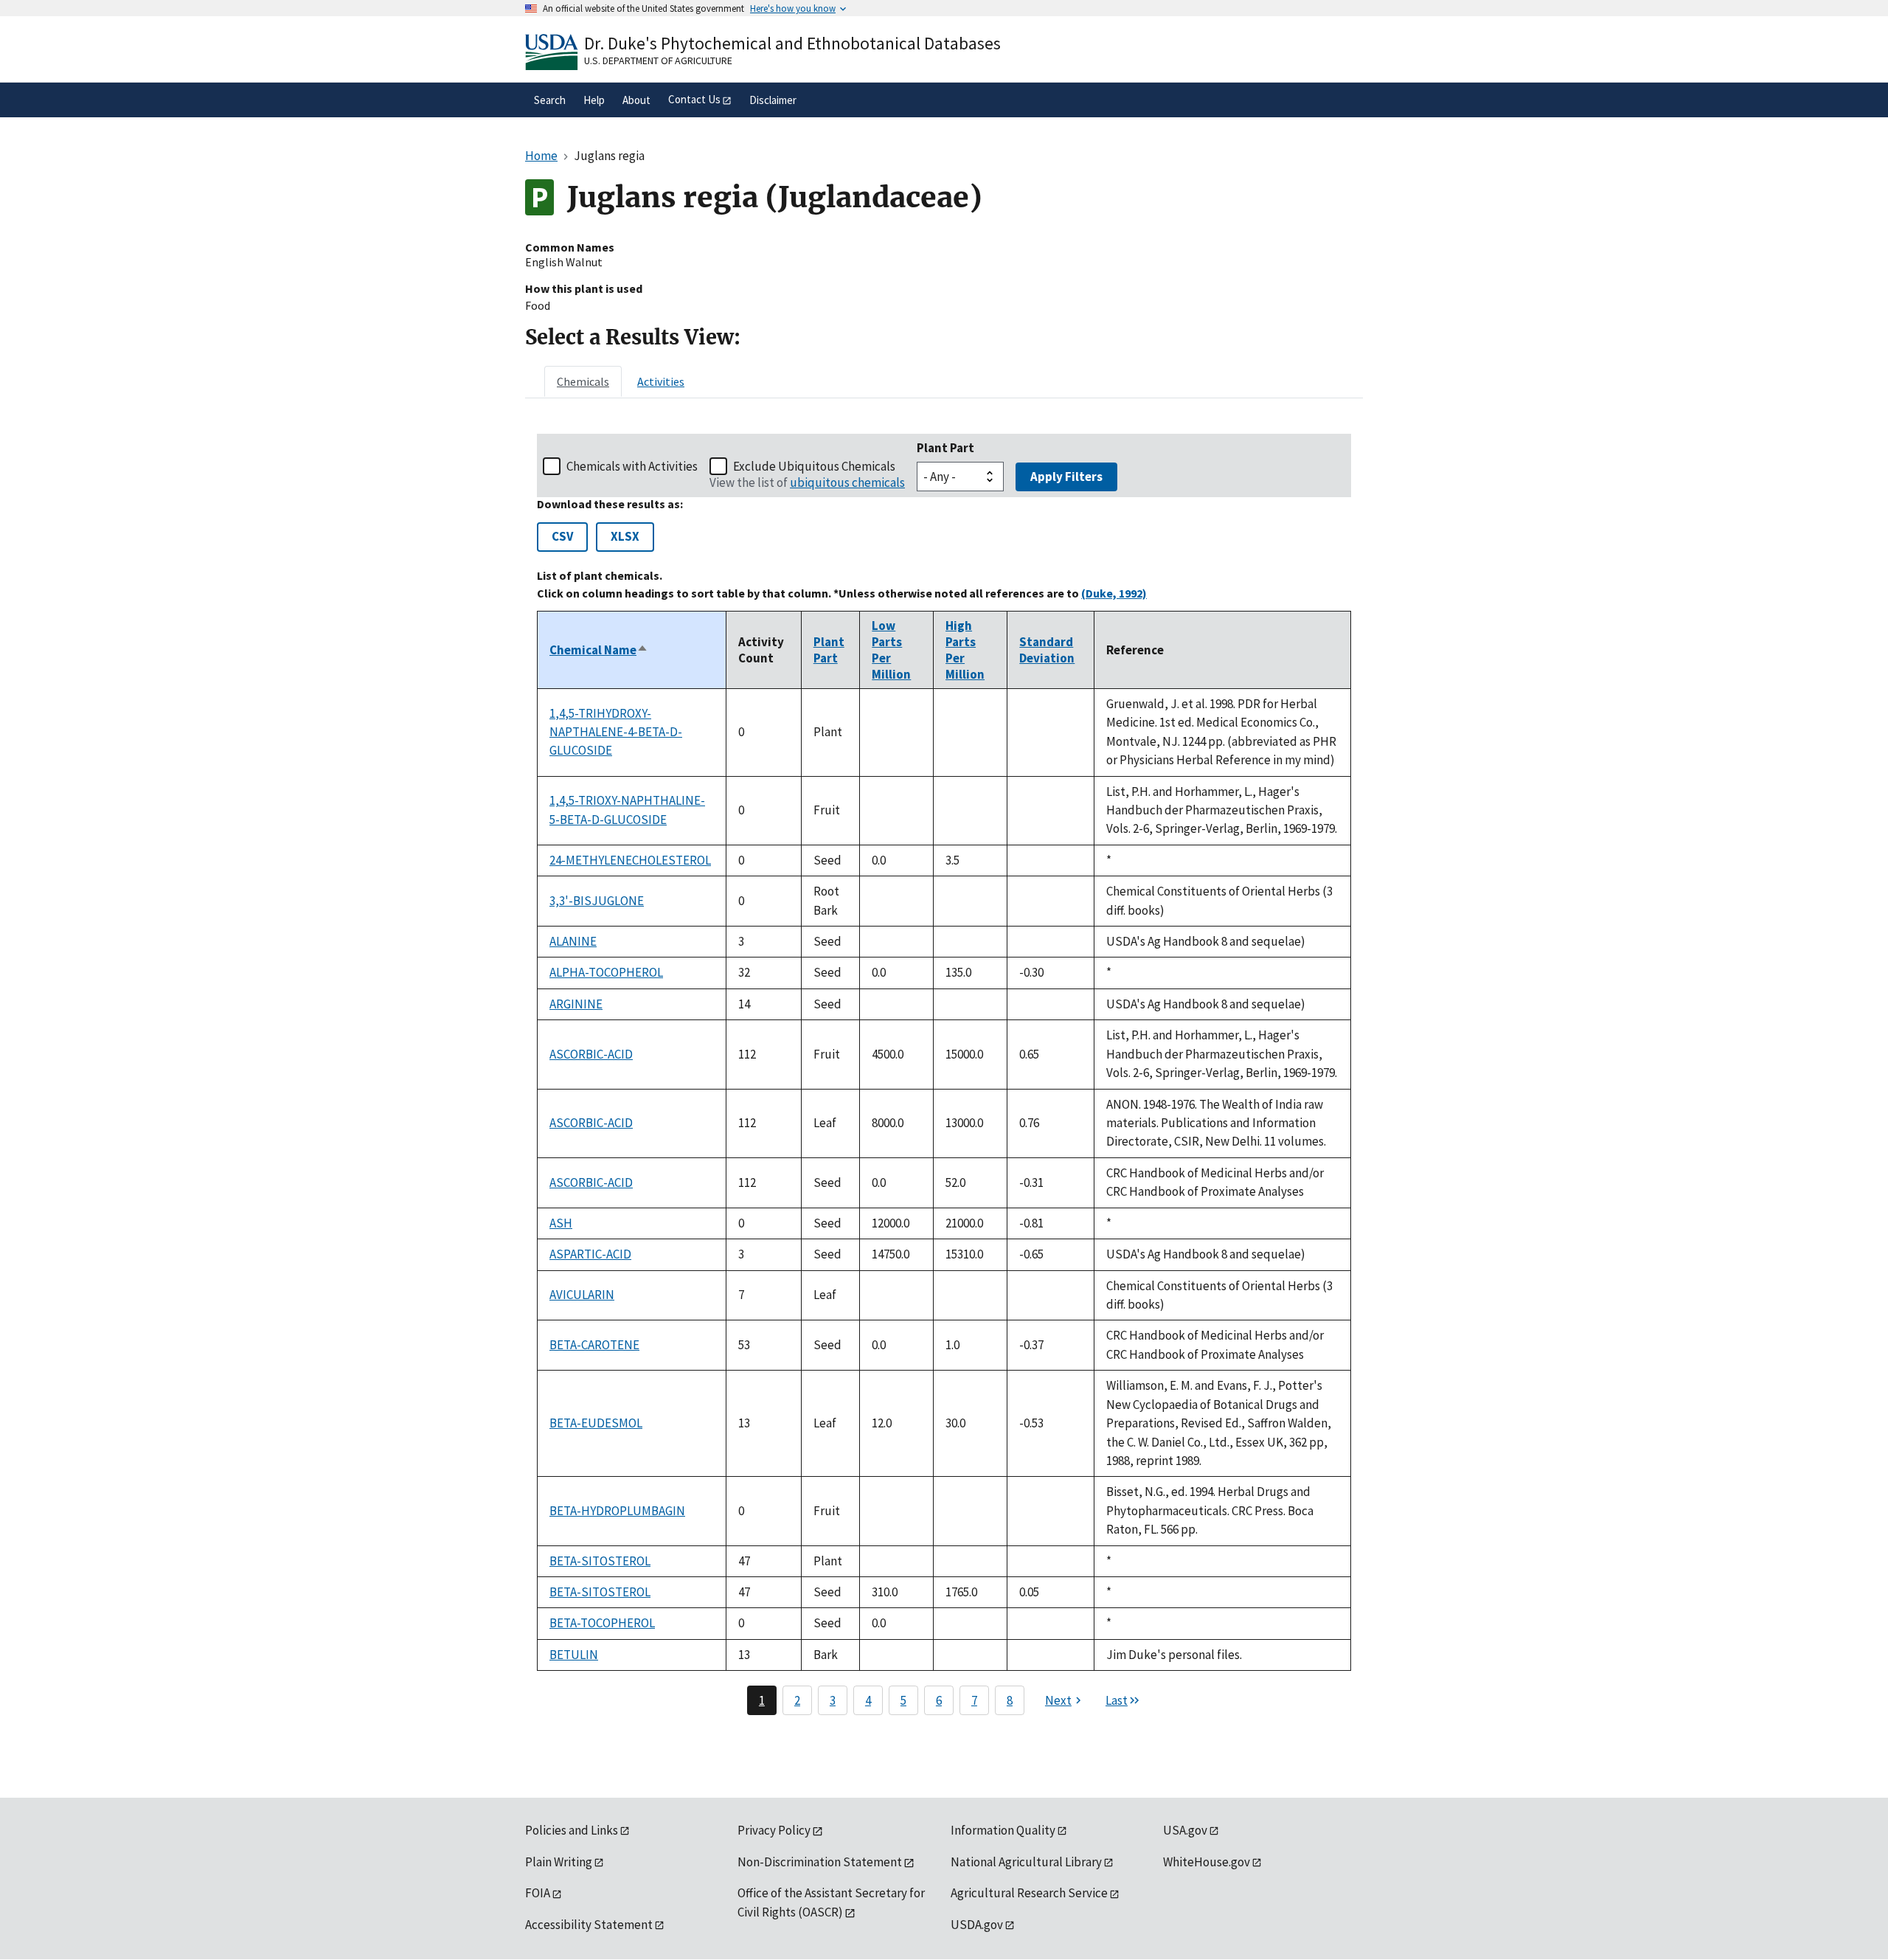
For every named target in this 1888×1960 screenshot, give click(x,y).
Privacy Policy (774, 1830)
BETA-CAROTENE (594, 1345)
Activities (661, 381)
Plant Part (945, 448)
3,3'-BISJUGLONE (597, 901)
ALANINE (573, 941)
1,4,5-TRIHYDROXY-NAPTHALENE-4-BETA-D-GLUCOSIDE (616, 732)
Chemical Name (599, 650)
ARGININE (576, 1004)
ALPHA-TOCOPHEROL (606, 972)
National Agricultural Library (1026, 1862)
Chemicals (583, 381)
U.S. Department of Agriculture (658, 60)
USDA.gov (977, 1925)
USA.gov (1185, 1830)
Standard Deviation (1047, 650)
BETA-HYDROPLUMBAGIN (617, 1511)
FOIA (538, 1893)
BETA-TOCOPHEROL (602, 1623)
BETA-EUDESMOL (596, 1423)
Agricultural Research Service (1029, 1893)
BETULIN (574, 1655)
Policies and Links (572, 1830)
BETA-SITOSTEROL (600, 1561)
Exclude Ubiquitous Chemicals (814, 466)
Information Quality (1003, 1830)
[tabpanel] (944, 1074)
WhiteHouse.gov (1207, 1862)
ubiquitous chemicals (847, 482)
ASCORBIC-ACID (591, 1054)
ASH (561, 1223)
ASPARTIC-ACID (590, 1254)
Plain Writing (559, 1862)
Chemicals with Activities (632, 466)
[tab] (583, 381)
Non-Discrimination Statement (820, 1862)
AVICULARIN (582, 1295)
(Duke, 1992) (1114, 593)
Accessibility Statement (589, 1925)
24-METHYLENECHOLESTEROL (630, 860)
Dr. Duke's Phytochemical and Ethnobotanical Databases (792, 43)
